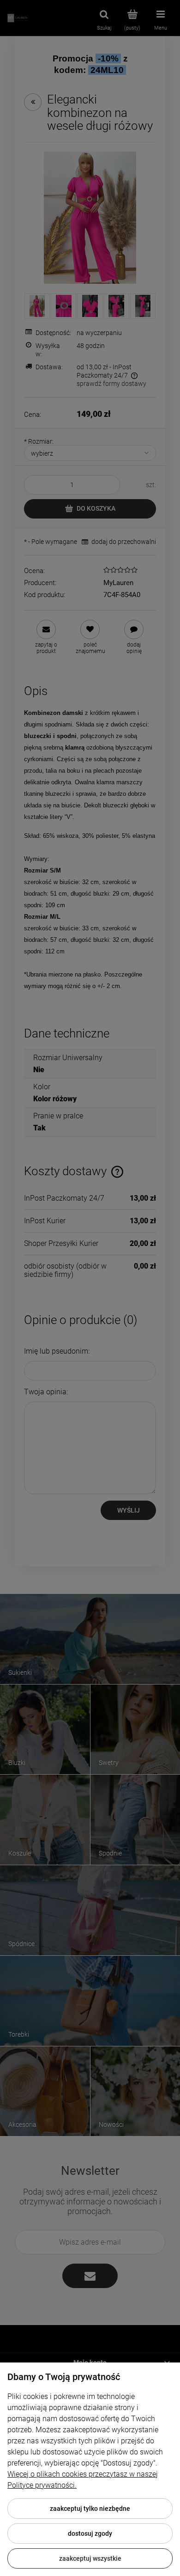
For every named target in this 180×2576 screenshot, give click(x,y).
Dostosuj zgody (90, 2533)
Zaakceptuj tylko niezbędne (90, 2509)
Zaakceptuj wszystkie (90, 2558)
